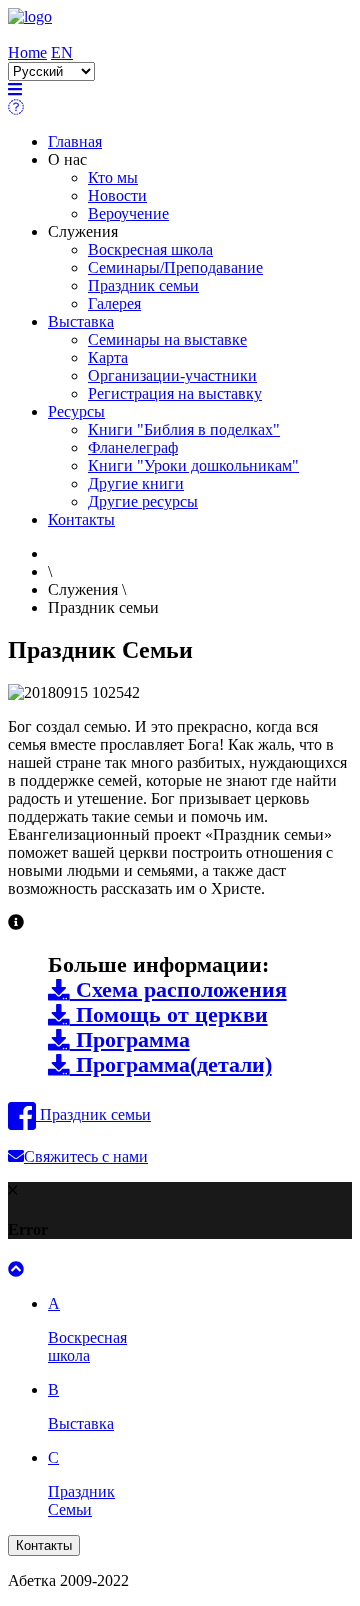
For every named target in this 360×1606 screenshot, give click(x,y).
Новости (117, 195)
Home (27, 52)
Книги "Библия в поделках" (184, 429)
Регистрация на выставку (175, 393)
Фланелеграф (133, 447)
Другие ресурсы (143, 501)
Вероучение (128, 213)
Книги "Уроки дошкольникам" (193, 465)
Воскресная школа (150, 249)
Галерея (114, 303)
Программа (130, 1040)
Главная (75, 141)
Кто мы (113, 177)
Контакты (81, 519)
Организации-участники (172, 375)
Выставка (81, 321)
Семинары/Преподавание (175, 267)
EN (62, 52)
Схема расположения (178, 990)
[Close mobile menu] (16, 107)
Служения (83, 231)
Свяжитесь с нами (86, 1156)
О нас (67, 159)
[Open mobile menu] (15, 89)
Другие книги (136, 483)
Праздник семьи (143, 285)
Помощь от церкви (169, 1015)
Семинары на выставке (167, 339)
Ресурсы (76, 411)
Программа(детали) (171, 1065)
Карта (108, 357)
